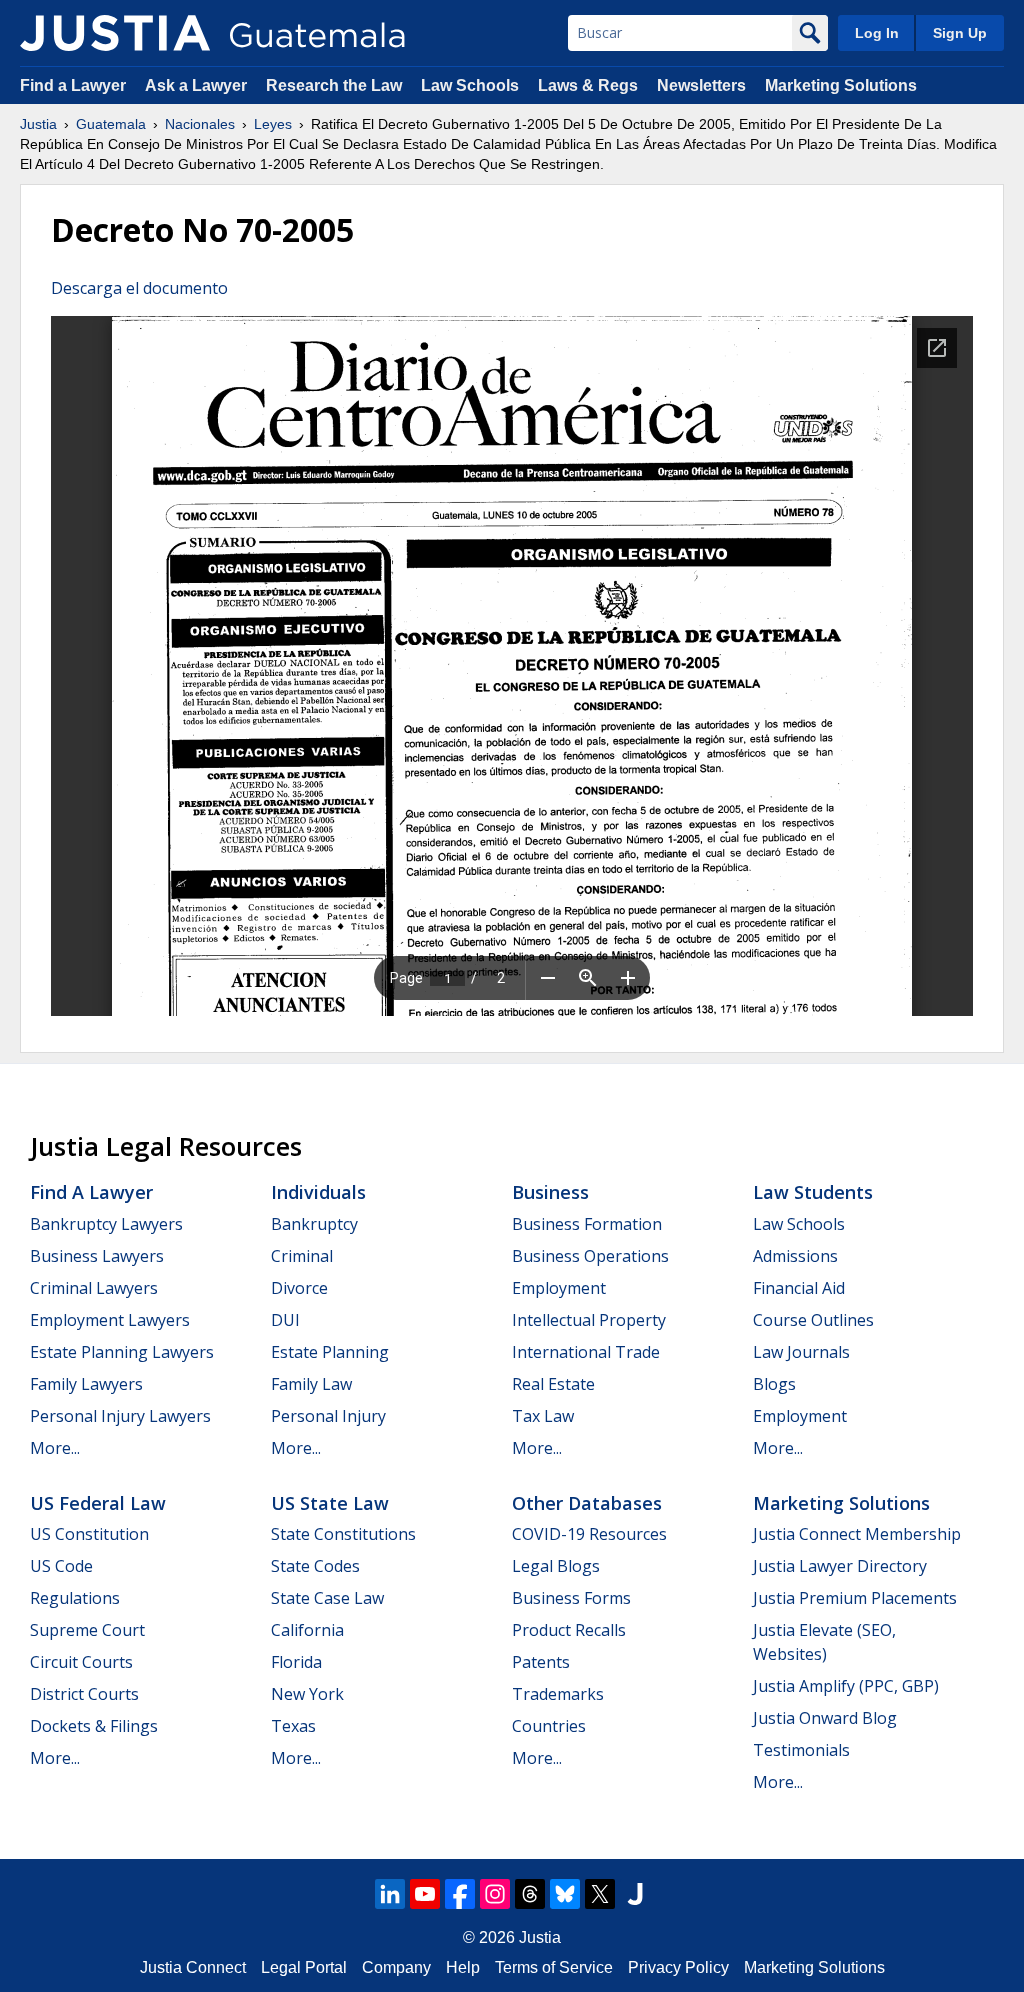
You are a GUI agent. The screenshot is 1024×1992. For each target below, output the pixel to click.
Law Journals (801, 1352)
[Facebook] (460, 1894)
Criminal (302, 1256)
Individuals (318, 1192)
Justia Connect (193, 1967)
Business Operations (590, 1256)
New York (307, 1694)
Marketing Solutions (841, 85)
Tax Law (543, 1416)
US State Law (330, 1503)
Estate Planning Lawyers (122, 1352)
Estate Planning (330, 1352)
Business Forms (571, 1598)
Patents (541, 1662)
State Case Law (327, 1598)
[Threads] (530, 1894)
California (307, 1630)
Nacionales (200, 124)
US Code (61, 1566)
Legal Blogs (556, 1566)
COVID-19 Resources (589, 1534)
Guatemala (111, 124)
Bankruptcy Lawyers (106, 1224)
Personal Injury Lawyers (120, 1416)
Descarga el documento (139, 288)
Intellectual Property (589, 1320)
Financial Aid (799, 1288)
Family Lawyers (86, 1384)
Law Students (813, 1192)
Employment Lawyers (110, 1320)
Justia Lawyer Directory (840, 1566)
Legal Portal (304, 1967)
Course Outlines (813, 1320)
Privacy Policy (678, 1967)
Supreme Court (87, 1630)
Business (550, 1192)
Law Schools (470, 85)
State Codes (315, 1566)
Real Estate (553, 1384)
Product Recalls (569, 1630)
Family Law (311, 1384)
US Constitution (89, 1534)
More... (55, 1448)
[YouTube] (425, 1894)
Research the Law (334, 85)
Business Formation (587, 1224)
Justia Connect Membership (857, 1534)
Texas (293, 1726)
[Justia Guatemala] (115, 33)
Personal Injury (328, 1416)
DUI (285, 1320)
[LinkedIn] (390, 1894)
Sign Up (960, 33)
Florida (296, 1662)
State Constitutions (343, 1534)
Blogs (774, 1384)
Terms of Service (554, 1967)
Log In (877, 33)
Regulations (75, 1598)
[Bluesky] (565, 1894)
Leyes (273, 124)
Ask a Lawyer (198, 85)
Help (463, 1967)
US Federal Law (98, 1503)
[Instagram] (495, 1894)
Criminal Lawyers (94, 1288)
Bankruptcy (314, 1224)
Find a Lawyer (73, 85)
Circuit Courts (81, 1662)
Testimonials (801, 1750)
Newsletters (701, 85)
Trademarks (558, 1694)
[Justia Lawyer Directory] (635, 1894)
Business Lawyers (97, 1256)
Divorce (299, 1288)
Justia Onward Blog (825, 1718)
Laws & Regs (588, 85)
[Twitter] (600, 1894)
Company (396, 1967)
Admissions (795, 1256)
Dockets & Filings (94, 1726)
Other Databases (587, 1503)
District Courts (84, 1694)
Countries (549, 1726)
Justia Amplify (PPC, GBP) (846, 1686)
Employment (559, 1288)
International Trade (586, 1352)
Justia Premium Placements (855, 1598)
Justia (38, 124)
